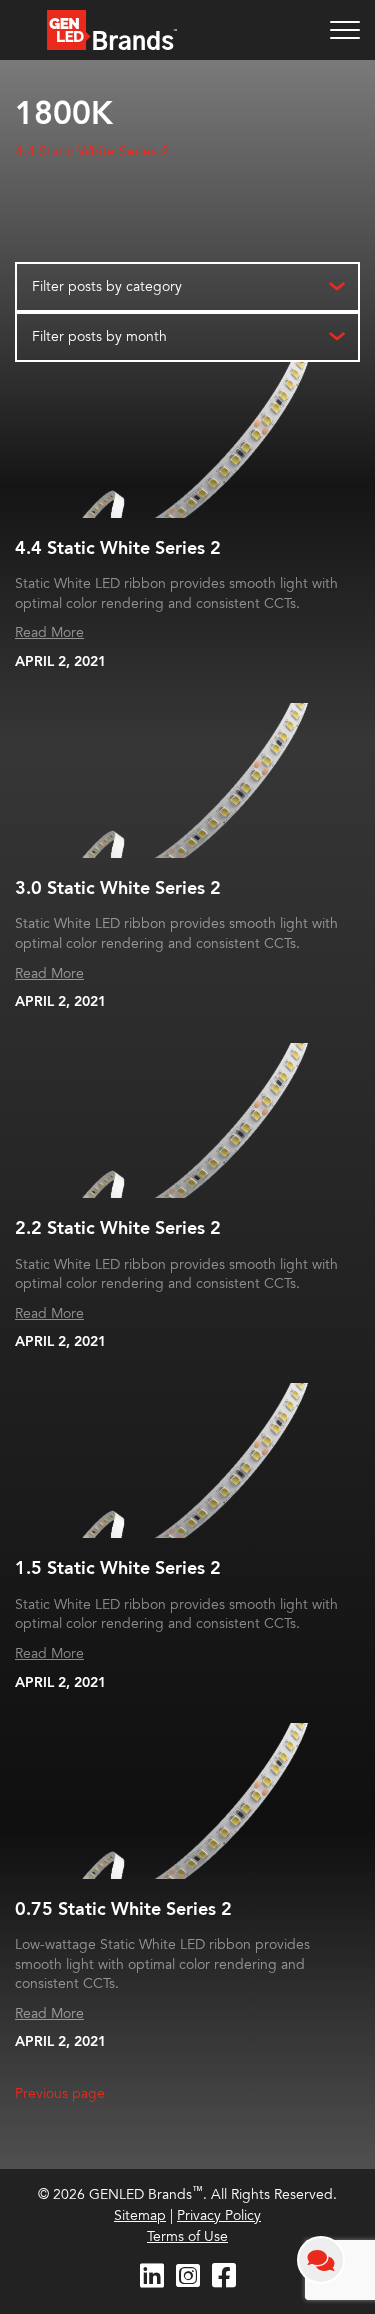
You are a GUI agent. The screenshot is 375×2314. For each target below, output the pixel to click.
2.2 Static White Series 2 (118, 1228)
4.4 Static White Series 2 (92, 151)
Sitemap (140, 2215)
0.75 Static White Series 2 (123, 1909)
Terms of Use (187, 2236)
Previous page (60, 2093)
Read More (49, 632)
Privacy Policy (219, 2215)
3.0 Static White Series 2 (118, 888)
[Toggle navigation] (345, 30)
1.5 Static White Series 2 (118, 1568)
